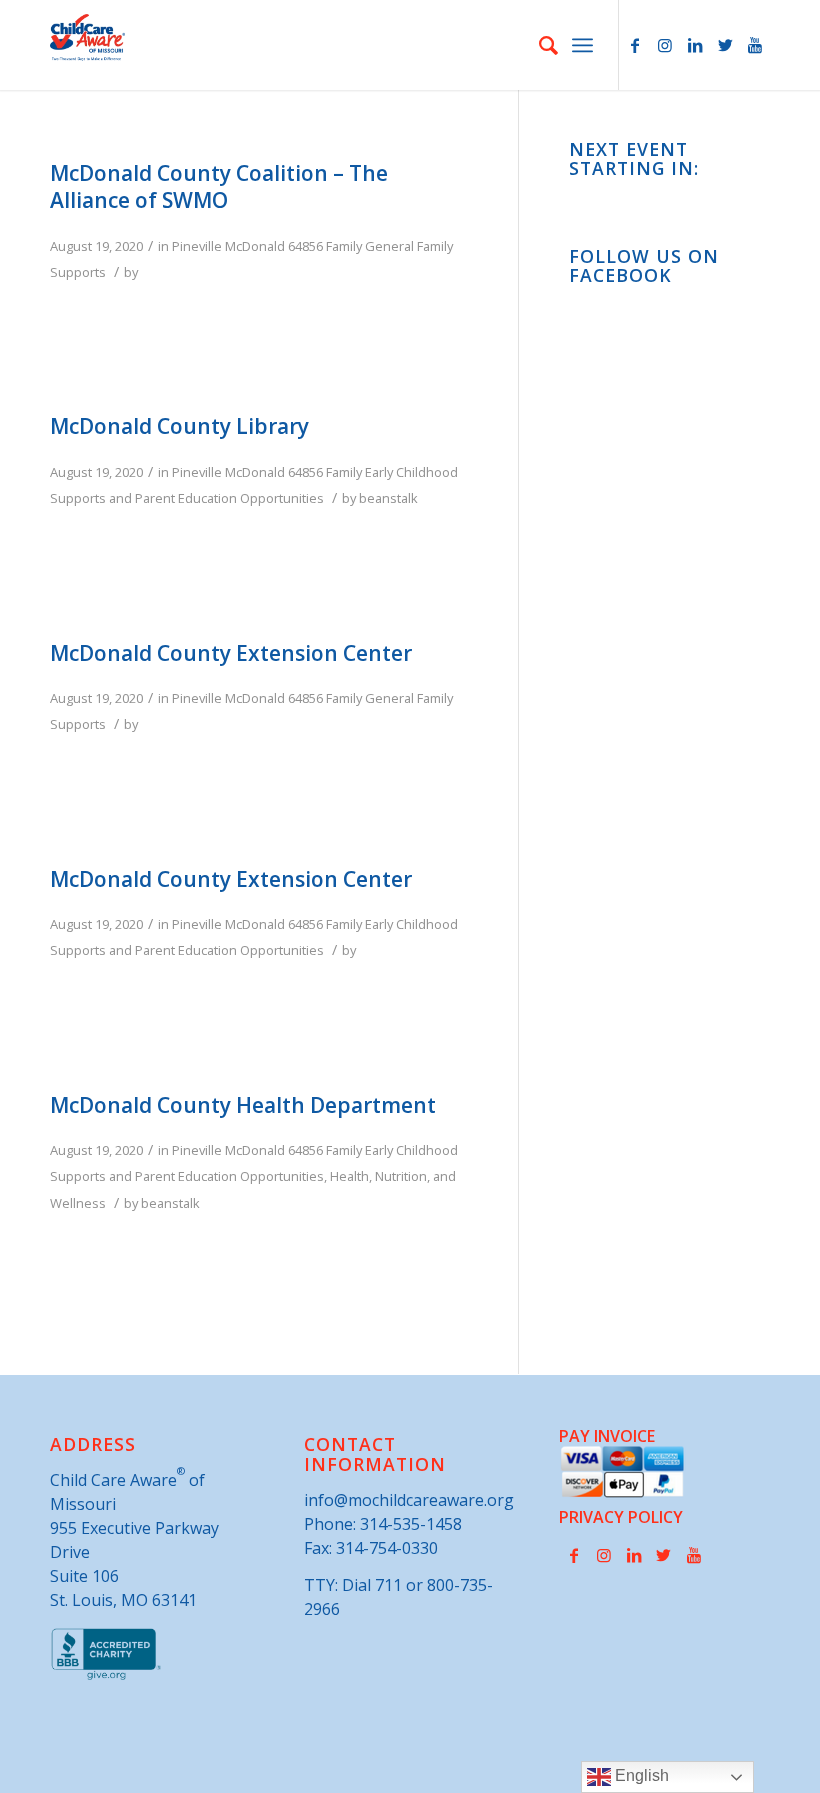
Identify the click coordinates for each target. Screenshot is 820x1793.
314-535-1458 (411, 1524)
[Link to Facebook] (635, 45)
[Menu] (582, 45)
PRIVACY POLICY (621, 1517)
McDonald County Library (179, 426)
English (640, 1775)
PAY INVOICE (607, 1436)
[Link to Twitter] (725, 45)
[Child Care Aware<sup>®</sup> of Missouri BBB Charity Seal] (106, 1676)
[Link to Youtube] (755, 45)
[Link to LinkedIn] (695, 45)
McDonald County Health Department (243, 1105)
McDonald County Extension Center (231, 653)
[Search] (538, 45)
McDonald (255, 246)
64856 (305, 246)
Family (344, 246)
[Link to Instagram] (665, 45)
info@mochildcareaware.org (409, 1500)
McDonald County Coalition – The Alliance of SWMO (219, 186)
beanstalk (388, 498)
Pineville (197, 246)
